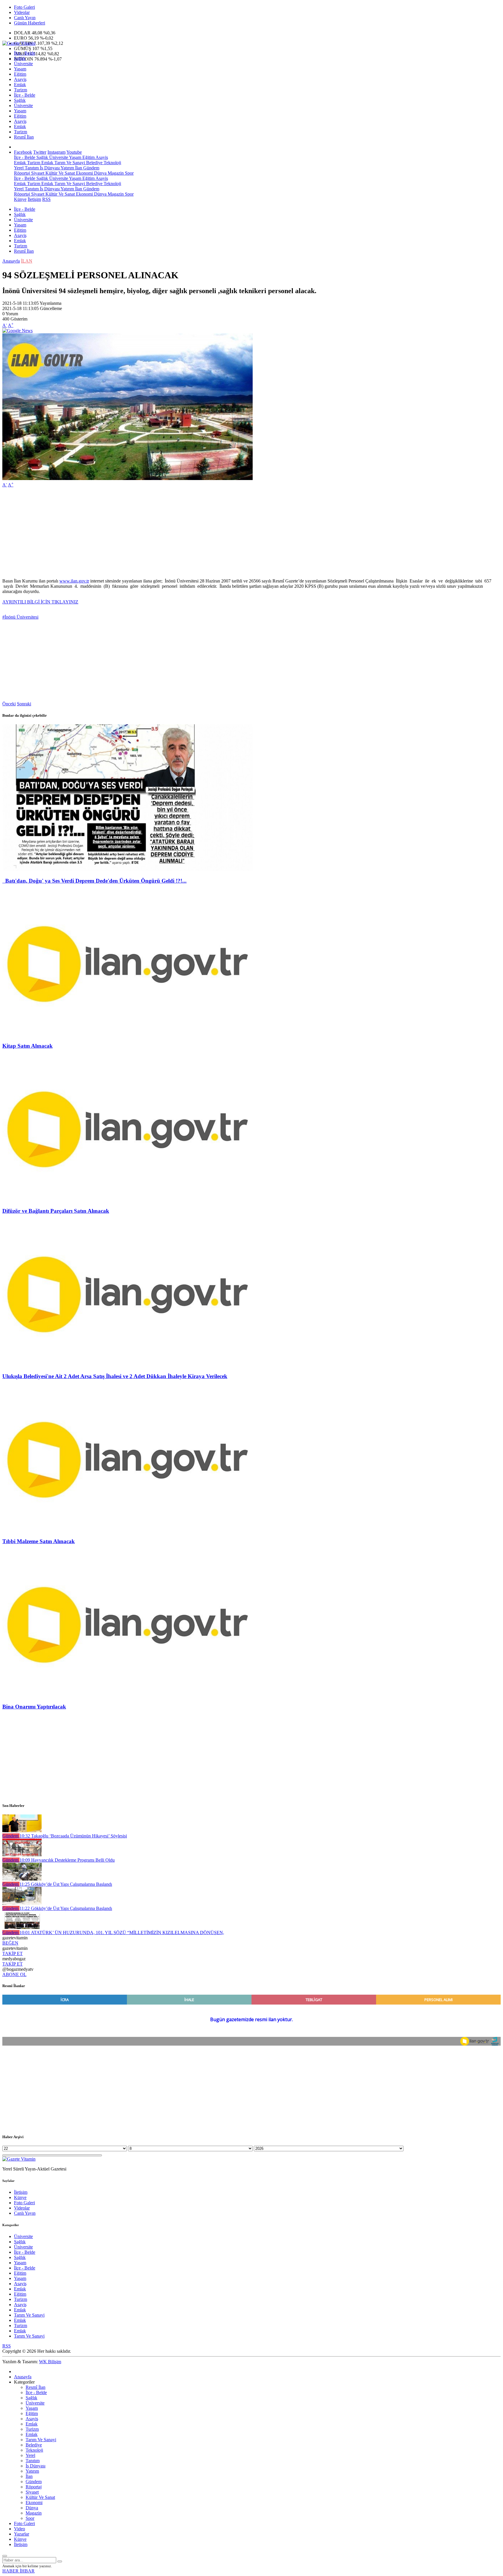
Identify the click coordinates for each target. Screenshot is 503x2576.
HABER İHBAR (18, 2571)
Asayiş (20, 79)
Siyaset (37, 173)
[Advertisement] (177, 533)
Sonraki (24, 704)
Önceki (9, 704)
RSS (46, 199)
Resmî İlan (24, 137)
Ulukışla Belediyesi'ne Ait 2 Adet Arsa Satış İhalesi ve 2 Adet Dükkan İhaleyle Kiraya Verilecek (115, 1376)
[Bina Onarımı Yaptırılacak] (127, 1695)
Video (20, 2529)
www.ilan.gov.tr (74, 581)
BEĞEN (10, 1943)
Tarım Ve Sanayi (69, 163)
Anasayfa (11, 261)
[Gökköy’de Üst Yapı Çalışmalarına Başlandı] (22, 1879)
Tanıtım (31, 168)
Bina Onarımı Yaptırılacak (34, 1707)
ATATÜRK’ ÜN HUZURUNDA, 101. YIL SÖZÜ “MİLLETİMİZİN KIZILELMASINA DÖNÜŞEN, (122, 1933)
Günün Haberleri (30, 23)
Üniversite (23, 64)
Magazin (115, 173)
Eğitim (20, 74)
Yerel (19, 168)
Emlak (20, 85)
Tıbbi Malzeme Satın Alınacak (39, 1541)
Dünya (100, 173)
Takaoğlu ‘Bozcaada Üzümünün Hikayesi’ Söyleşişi (73, 1836)
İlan (78, 168)
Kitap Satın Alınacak (28, 1046)
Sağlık (20, 58)
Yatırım (67, 168)
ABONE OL (14, 1974)
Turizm (21, 90)
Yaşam (20, 69)
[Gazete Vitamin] (19, 43)
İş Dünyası (49, 168)
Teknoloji (112, 163)
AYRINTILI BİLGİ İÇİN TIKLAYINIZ (40, 602)
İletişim (34, 199)
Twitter (40, 152)
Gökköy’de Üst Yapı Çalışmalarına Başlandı (66, 1884)
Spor (129, 173)
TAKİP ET (13, 1953)
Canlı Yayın (25, 18)
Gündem (91, 168)
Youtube (74, 152)
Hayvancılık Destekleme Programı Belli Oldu (67, 1860)
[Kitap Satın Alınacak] (127, 1034)
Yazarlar (22, 2534)
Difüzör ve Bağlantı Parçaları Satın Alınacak (56, 1211)
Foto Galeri (24, 7)
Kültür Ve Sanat (60, 173)
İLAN (27, 261)
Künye (20, 199)
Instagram (56, 152)
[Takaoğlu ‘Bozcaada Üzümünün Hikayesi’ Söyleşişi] (22, 1831)
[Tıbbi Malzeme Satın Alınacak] (127, 1530)
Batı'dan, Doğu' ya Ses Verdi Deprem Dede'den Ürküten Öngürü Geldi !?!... (94, 881)
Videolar (22, 12)
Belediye (94, 163)
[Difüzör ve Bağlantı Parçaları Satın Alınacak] (127, 1200)
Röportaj (22, 173)
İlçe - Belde (25, 53)
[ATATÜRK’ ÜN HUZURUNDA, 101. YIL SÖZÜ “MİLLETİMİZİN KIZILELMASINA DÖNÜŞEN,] (22, 1927)
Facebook (23, 152)
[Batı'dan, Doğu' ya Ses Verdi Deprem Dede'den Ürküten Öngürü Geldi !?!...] (127, 869)
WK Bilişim (50, 2362)
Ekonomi (84, 173)
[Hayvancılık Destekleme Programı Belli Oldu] (22, 1855)
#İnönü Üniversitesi (20, 617)
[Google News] (17, 331)
